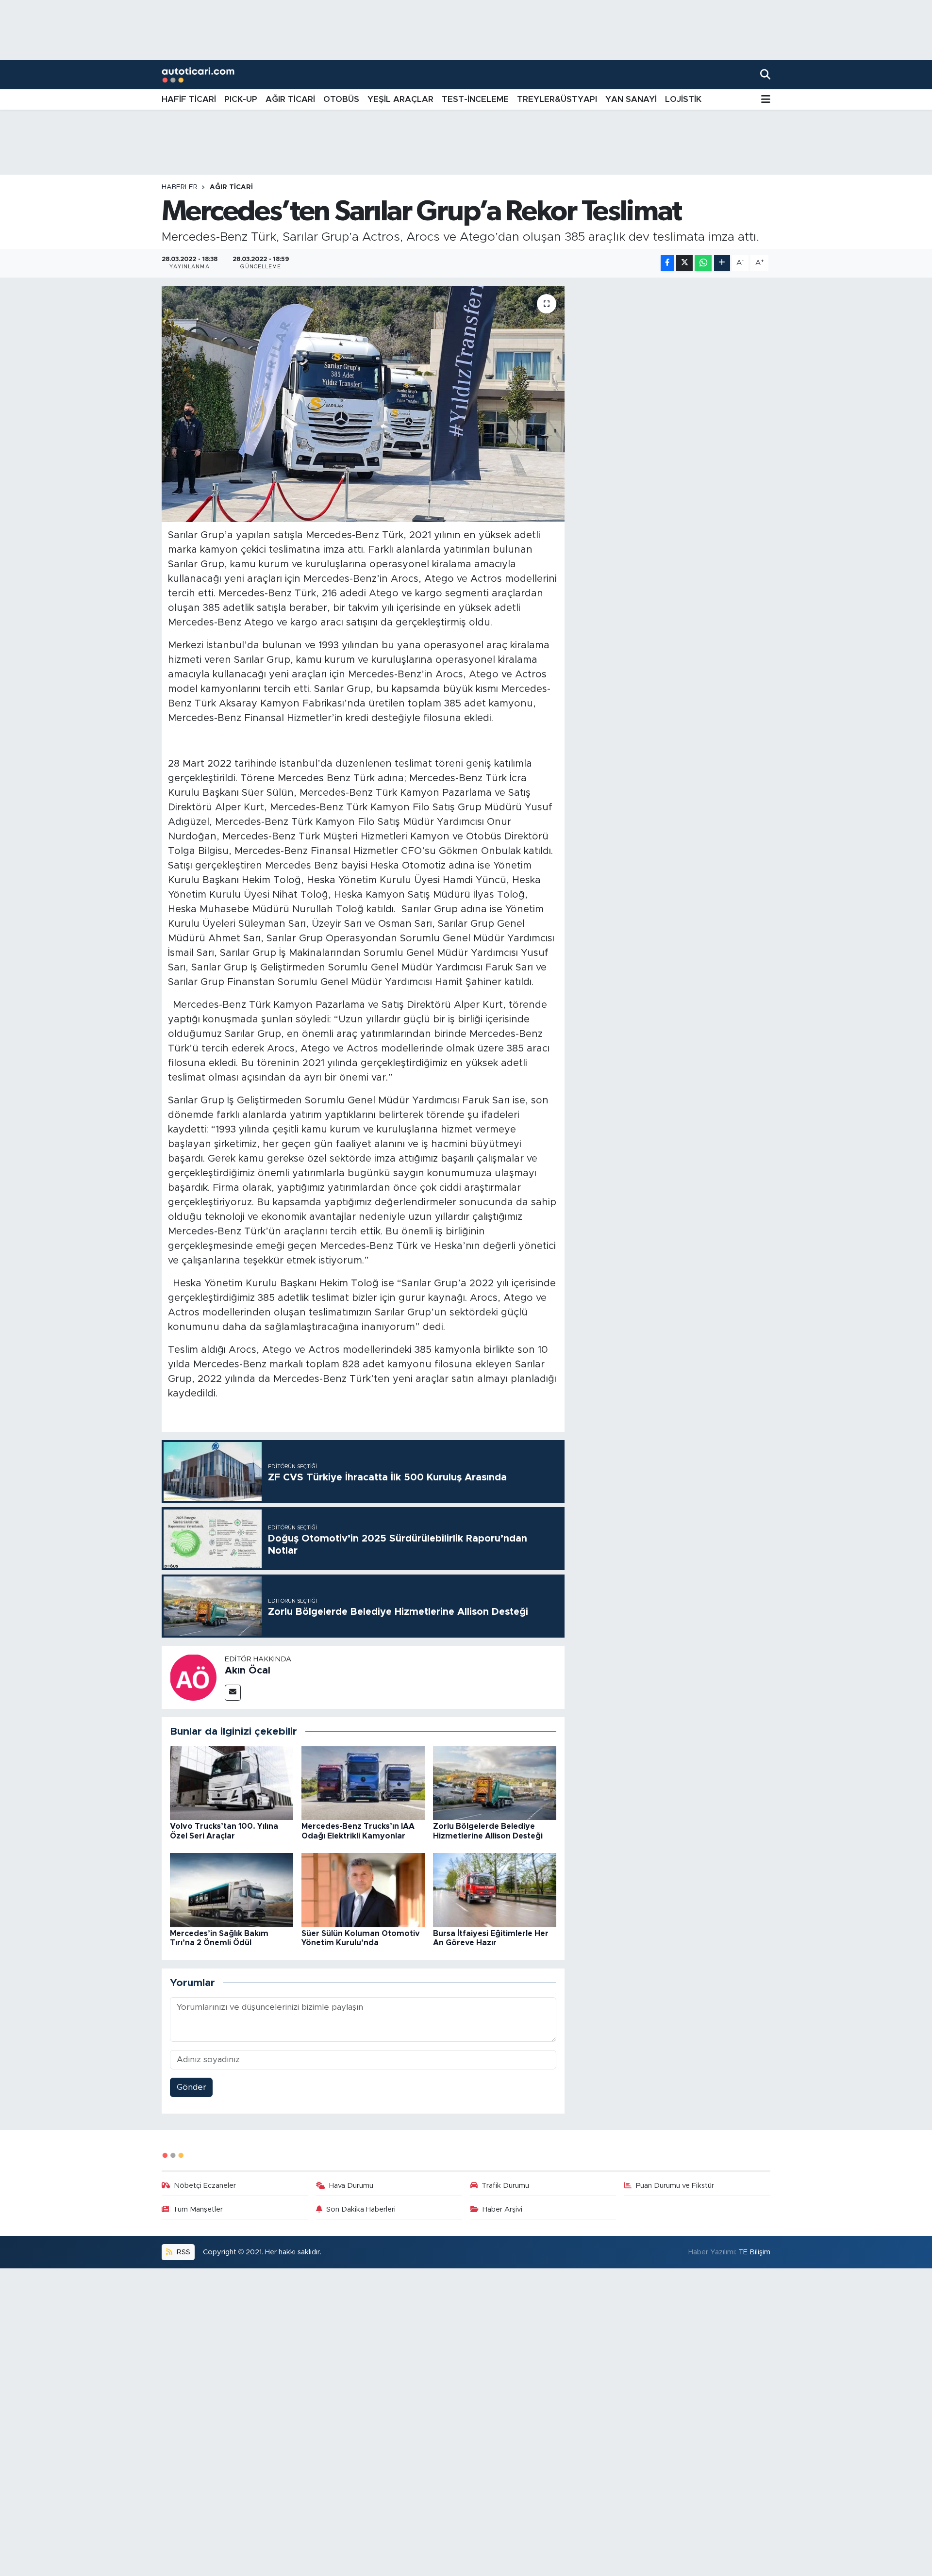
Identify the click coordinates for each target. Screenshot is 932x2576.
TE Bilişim (754, 2252)
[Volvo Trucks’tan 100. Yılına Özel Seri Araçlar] (232, 1782)
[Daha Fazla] (722, 263)
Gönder (191, 2087)
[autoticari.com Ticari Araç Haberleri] (198, 75)
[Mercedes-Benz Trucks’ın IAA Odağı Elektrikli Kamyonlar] (363, 1782)
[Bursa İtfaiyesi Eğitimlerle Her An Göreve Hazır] (495, 1890)
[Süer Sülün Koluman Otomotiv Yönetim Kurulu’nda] (363, 1890)
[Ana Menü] (766, 100)
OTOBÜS (341, 99)
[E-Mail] (233, 1693)
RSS (183, 2252)
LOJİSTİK (683, 99)
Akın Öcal (248, 1671)
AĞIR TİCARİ (290, 99)
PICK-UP (241, 99)
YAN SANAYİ (631, 99)
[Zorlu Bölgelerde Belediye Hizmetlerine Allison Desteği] (495, 1782)
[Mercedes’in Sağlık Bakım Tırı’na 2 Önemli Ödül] (232, 1890)
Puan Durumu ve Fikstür (675, 2186)
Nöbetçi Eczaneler (205, 2186)
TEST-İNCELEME (475, 99)
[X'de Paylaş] (684, 263)
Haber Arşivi (502, 2209)
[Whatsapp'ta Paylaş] (703, 263)
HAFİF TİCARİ (189, 99)
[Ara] (765, 74)
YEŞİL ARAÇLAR (400, 99)
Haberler (180, 187)
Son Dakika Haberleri (361, 2209)
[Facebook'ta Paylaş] (667, 263)
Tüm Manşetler (198, 2209)
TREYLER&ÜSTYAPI (557, 99)
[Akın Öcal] (193, 1677)
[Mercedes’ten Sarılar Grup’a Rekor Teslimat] (363, 404)
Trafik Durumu (505, 2186)
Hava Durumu (351, 2186)
